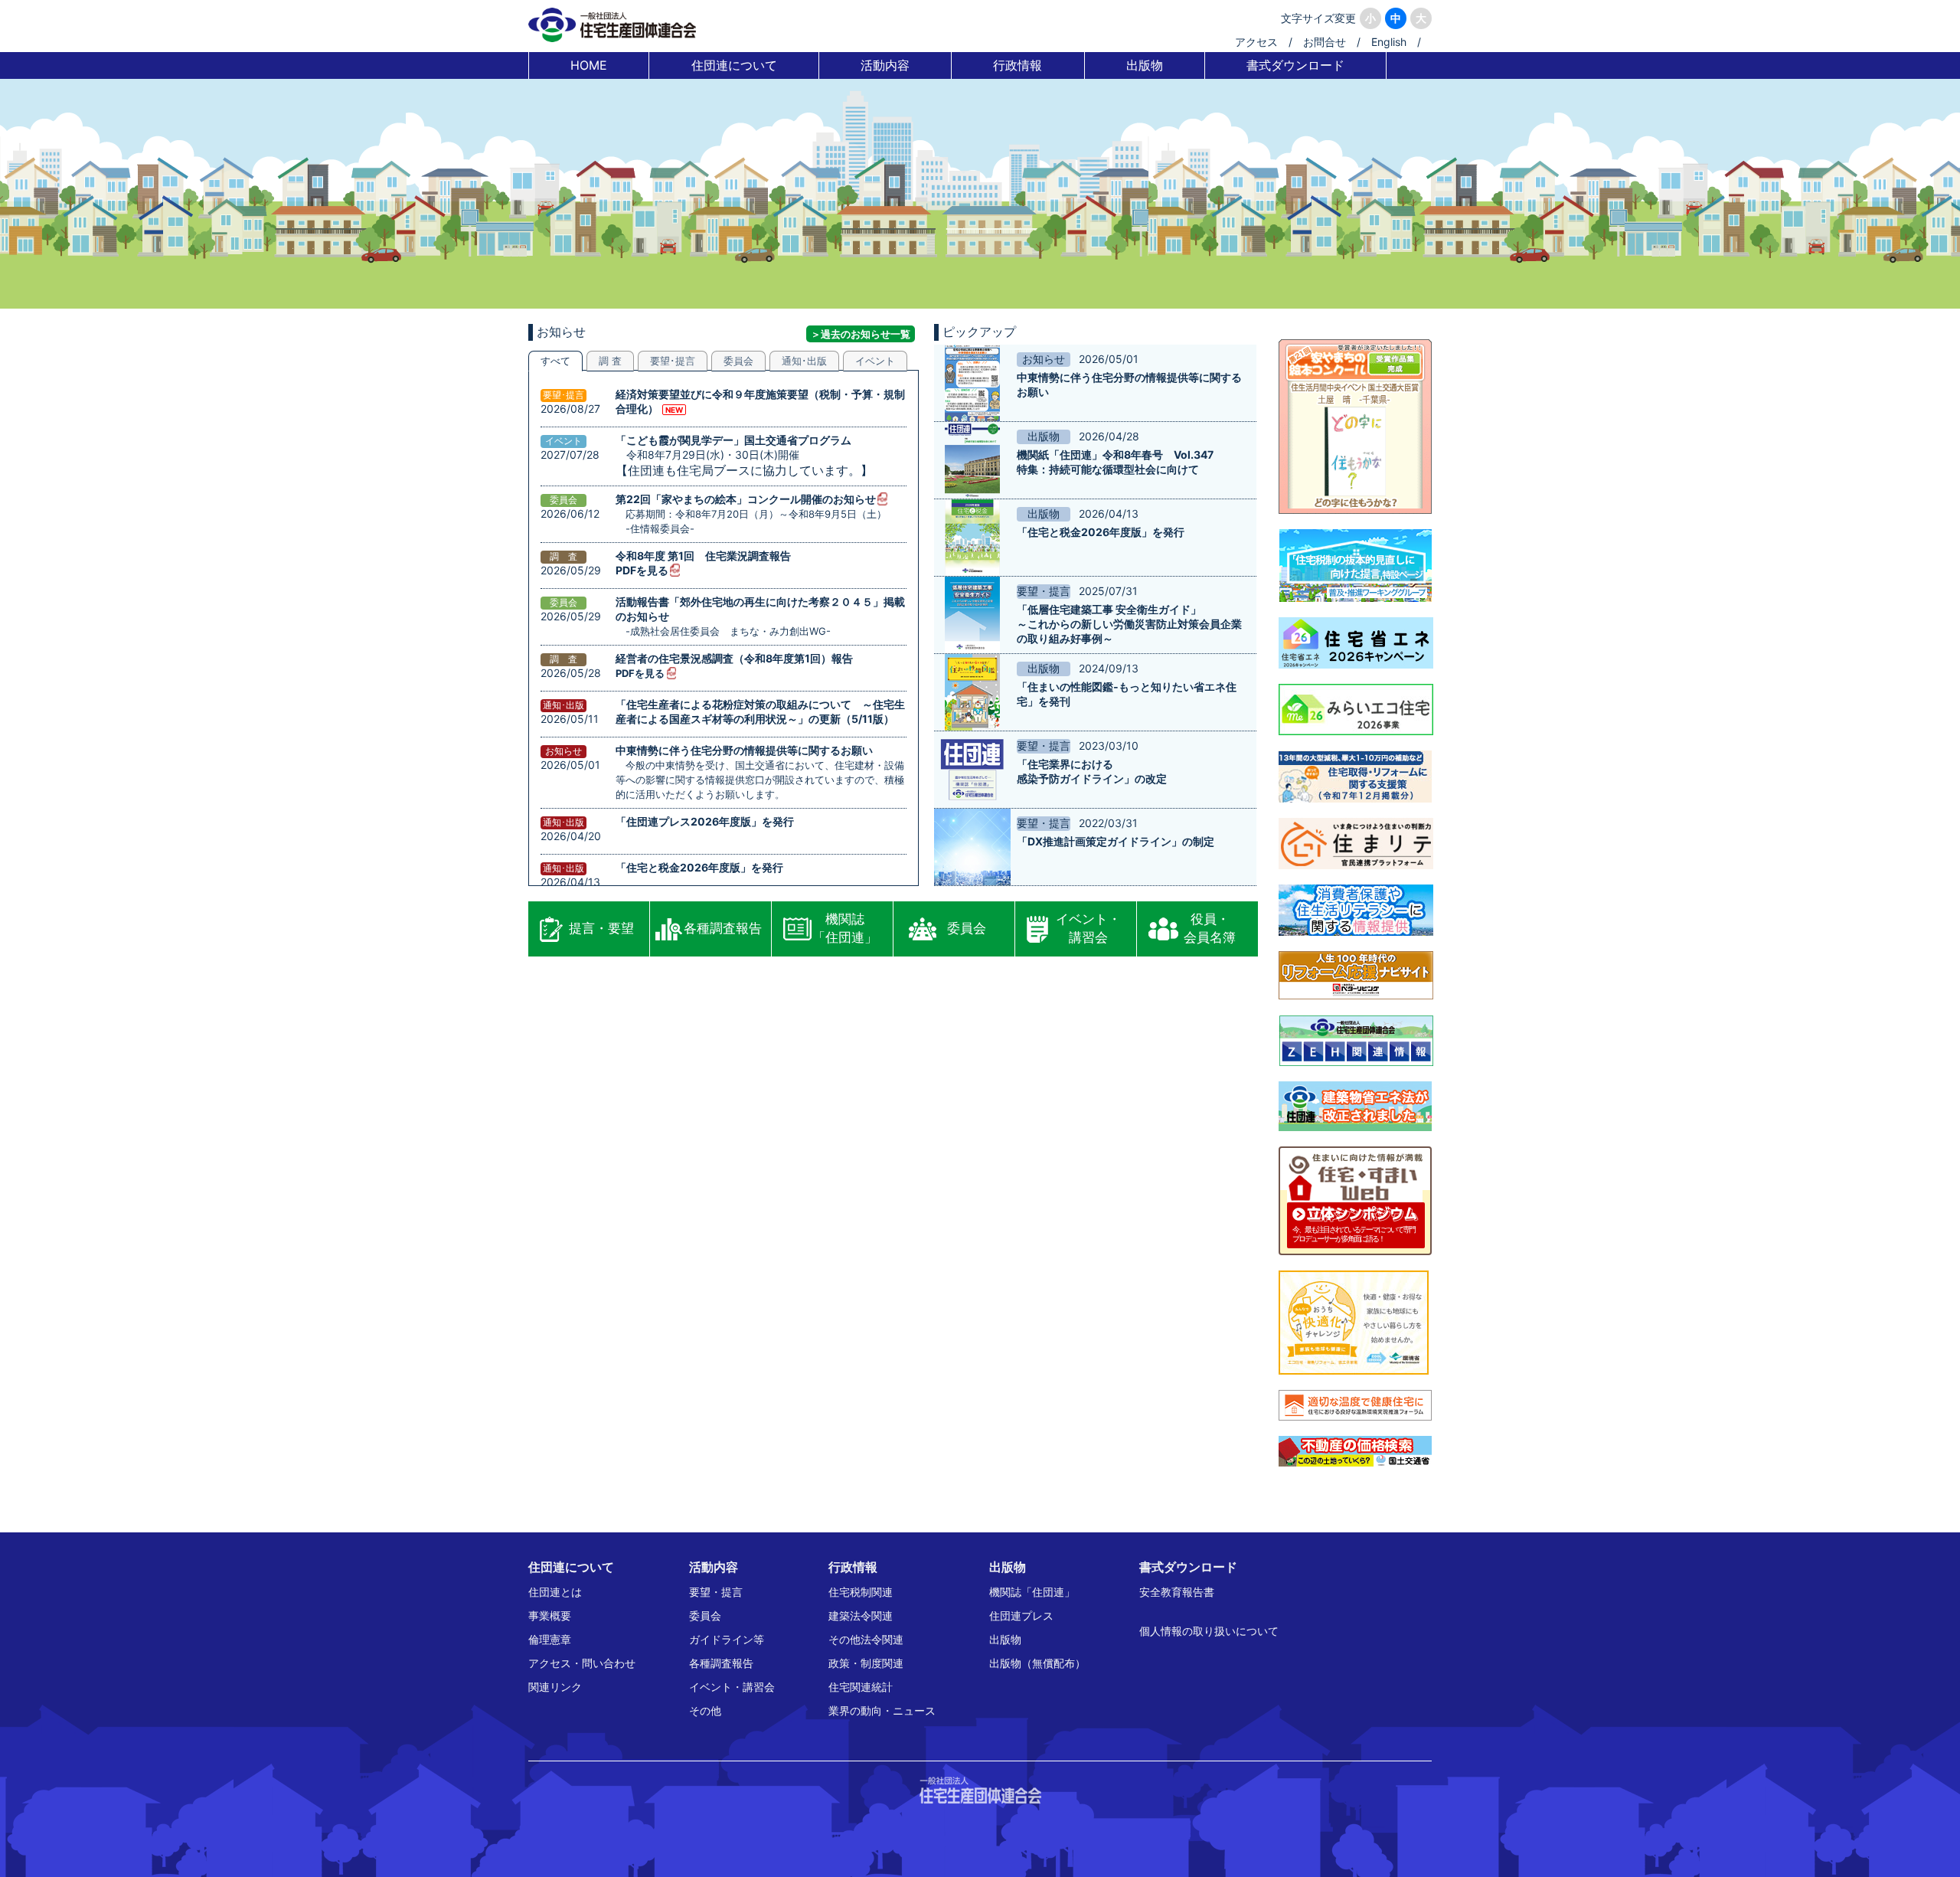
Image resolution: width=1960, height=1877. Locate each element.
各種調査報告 (723, 928)
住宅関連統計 (861, 1687)
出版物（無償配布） (1037, 1663)
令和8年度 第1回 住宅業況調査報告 (703, 556)
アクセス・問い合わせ (582, 1663)
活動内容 (885, 65)
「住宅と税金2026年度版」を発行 (699, 867)
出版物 (1145, 65)
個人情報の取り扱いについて (1209, 1631)
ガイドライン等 (727, 1639)
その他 (705, 1710)
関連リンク (555, 1687)
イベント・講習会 (1088, 928)
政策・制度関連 (866, 1663)
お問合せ (1325, 42)
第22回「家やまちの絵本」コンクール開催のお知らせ (746, 499)
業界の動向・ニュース (882, 1710)
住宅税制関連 (861, 1592)
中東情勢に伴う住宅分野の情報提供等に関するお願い (744, 750)
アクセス (1256, 42)
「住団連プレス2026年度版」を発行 (705, 821)
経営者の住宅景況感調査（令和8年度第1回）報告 (734, 658)
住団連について (734, 65)
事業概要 (550, 1615)
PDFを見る (642, 570)
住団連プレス (1021, 1615)
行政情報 (1018, 65)
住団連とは (555, 1592)
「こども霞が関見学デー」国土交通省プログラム (733, 440)
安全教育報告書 (1177, 1592)
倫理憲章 (550, 1639)
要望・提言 (716, 1592)
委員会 (967, 928)
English (1389, 42)
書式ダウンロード (1295, 65)
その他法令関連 (866, 1639)
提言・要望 (601, 928)
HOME (589, 65)
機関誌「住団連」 (845, 928)
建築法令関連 (861, 1615)
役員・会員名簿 (1210, 928)
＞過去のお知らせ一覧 (861, 334)
